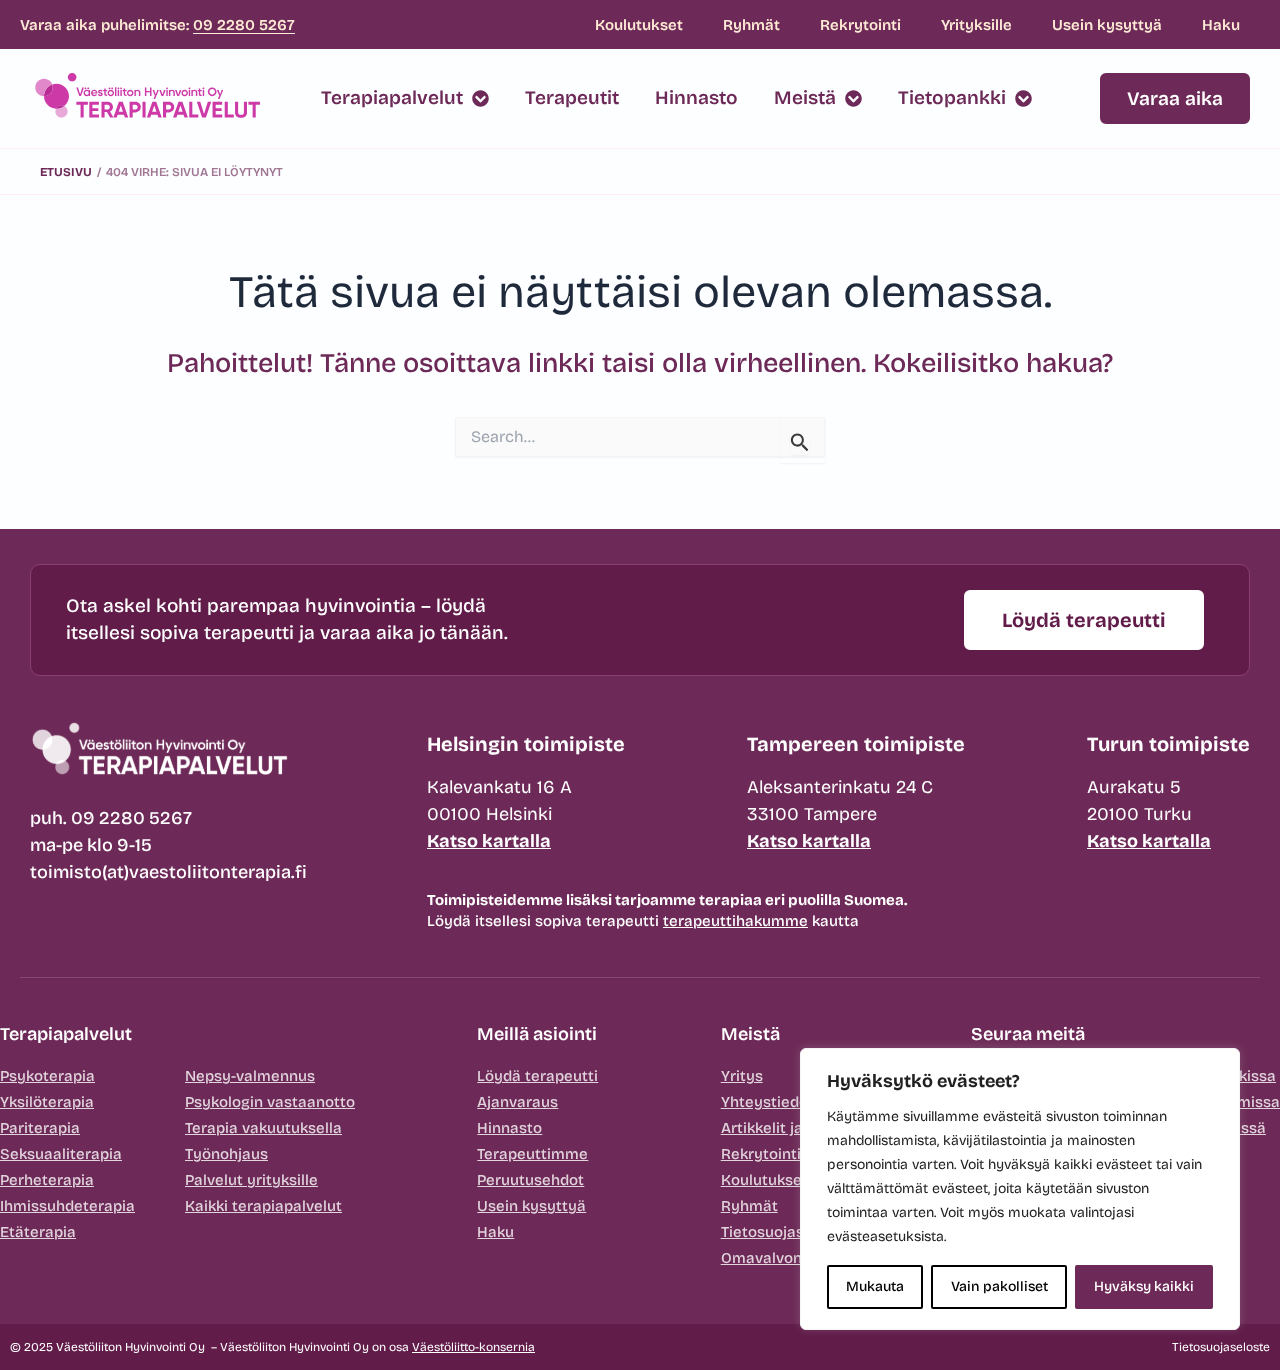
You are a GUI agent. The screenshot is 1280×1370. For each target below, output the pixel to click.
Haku (1221, 25)
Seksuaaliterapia (61, 1154)
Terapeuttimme (532, 1154)
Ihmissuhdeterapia (67, 1206)
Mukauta (875, 1286)
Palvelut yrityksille (251, 1180)
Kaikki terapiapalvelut (263, 1206)
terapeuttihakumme (735, 921)
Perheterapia (47, 1180)
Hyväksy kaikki (1144, 1286)
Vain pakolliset (999, 1286)
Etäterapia (38, 1232)
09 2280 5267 (244, 25)
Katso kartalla (489, 841)
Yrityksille (976, 25)
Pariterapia (40, 1128)
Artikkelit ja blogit (784, 1128)
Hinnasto (509, 1128)
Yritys (742, 1076)
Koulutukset (639, 25)
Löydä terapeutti (537, 1076)
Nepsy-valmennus (250, 1076)
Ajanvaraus (517, 1102)
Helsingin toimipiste (526, 744)
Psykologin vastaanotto (270, 1102)
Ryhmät (751, 25)
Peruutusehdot (530, 1180)
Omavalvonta (769, 1258)
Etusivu (66, 172)
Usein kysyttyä (1107, 25)
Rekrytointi (860, 25)
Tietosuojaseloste (785, 1232)
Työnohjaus (226, 1154)
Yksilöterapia (47, 1102)
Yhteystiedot (767, 1102)
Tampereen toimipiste (856, 744)
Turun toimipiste (1168, 744)
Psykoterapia (47, 1076)
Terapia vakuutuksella (263, 1128)
